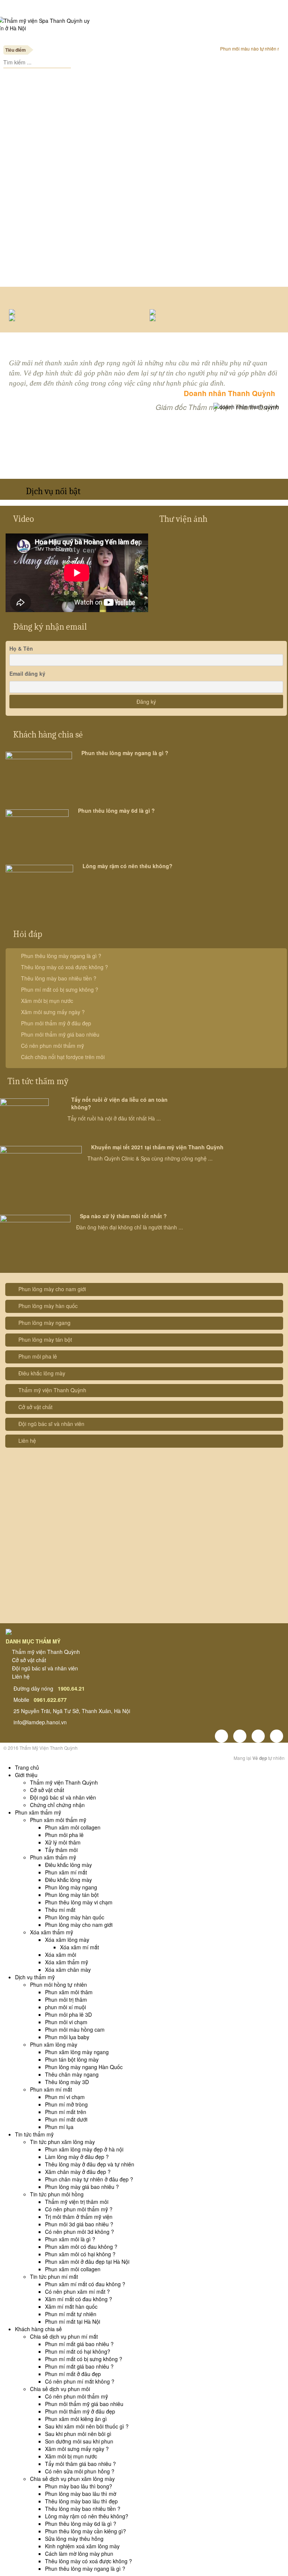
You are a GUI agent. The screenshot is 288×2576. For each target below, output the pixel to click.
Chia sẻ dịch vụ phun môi (60, 2389)
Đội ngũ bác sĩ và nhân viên (51, 1424)
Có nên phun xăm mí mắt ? (77, 2291)
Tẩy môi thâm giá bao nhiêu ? (80, 2464)
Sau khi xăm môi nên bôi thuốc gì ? (87, 2426)
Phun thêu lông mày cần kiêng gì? (85, 2531)
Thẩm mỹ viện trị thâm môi (77, 2202)
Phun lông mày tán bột (45, 1339)
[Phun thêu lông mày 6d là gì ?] (37, 830)
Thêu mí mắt (60, 1910)
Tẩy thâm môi (61, 1850)
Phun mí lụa (59, 2127)
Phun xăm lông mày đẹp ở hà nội (84, 2149)
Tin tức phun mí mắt (54, 2277)
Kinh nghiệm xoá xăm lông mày (82, 2546)
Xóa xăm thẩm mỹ (52, 1932)
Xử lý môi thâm (63, 1842)
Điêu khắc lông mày (42, 1373)
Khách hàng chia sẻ (48, 735)
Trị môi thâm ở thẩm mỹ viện (79, 2217)
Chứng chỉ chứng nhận (57, 1805)
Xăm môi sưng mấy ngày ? (53, 1012)
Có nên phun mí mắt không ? (80, 2381)
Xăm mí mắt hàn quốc (71, 2306)
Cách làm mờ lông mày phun (79, 2554)
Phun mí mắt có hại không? (78, 2351)
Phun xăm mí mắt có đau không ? (85, 2284)
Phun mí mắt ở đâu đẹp (73, 2374)
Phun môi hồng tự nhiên (58, 1985)
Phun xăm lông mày (54, 2044)
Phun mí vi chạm (65, 2097)
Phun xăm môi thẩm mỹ (58, 1820)
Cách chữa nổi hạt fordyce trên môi (63, 1057)
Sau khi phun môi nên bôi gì (78, 2434)
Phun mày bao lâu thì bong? (79, 2486)
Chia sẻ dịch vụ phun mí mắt (64, 2336)
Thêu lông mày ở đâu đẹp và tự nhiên (90, 2164)
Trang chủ (27, 1767)
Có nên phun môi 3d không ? (79, 2232)
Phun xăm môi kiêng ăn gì (76, 2419)
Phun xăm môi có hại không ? (80, 2254)
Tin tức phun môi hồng (57, 2194)
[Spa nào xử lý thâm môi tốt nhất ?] (35, 1238)
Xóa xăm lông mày (67, 1940)
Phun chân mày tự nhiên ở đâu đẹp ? (89, 2179)
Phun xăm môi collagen (73, 1827)
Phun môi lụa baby (67, 2037)
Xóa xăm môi (61, 1955)
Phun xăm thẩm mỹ (38, 1812)
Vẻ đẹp (260, 1758)
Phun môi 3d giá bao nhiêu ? (79, 2224)
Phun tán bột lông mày (72, 2059)
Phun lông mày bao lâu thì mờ (81, 2494)
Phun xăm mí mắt (66, 1872)
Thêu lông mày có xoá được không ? (64, 967)
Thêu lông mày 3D (67, 2082)
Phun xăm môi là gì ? (70, 2239)
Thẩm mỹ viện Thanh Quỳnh (52, 1390)
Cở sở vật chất (35, 1407)
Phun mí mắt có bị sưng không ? (60, 989)
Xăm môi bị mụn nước (47, 1001)
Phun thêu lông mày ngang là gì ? (125, 753)
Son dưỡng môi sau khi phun (79, 2441)
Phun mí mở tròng (66, 2104)
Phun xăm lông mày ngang (77, 2052)
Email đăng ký (27, 673)
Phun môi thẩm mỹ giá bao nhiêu (60, 1034)
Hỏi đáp (28, 934)
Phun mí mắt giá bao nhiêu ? (79, 2344)
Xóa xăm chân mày (68, 1970)
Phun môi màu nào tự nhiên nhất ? (251, 48)
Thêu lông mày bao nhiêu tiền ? (59, 978)
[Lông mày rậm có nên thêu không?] (39, 887)
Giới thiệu (26, 1775)
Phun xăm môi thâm (69, 1992)
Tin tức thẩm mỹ (38, 1081)
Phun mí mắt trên (66, 2112)
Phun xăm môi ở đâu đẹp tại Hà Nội (87, 2262)
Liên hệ (27, 1441)
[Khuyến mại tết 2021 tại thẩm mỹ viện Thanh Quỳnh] (41, 1173)
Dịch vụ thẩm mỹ (35, 1977)
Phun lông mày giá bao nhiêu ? (82, 2187)
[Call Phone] (144, 74)
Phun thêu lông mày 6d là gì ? (116, 810)
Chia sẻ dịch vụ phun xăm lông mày (72, 2479)
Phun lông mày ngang (44, 1323)
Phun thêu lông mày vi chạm (79, 1902)
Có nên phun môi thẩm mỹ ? (79, 2209)
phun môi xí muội (65, 2007)
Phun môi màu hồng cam (75, 2029)
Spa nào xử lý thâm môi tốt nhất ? (123, 1216)
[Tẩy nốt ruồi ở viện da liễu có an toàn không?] (24, 1115)
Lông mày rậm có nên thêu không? (127, 866)
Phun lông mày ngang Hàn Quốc (84, 2067)
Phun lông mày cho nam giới (52, 1289)
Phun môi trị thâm (66, 1999)
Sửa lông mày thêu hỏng (74, 2539)
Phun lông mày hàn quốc (48, 1306)
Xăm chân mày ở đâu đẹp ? (78, 2172)
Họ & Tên (21, 648)
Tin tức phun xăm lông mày (62, 2142)
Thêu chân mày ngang (72, 2074)
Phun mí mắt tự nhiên (71, 2314)
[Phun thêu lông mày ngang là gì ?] (39, 773)
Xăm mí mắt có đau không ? (79, 2299)
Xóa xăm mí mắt (79, 1947)
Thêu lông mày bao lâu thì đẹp (81, 2501)
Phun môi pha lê (38, 1356)
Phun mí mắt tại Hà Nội (73, 2321)
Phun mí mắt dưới (66, 2119)
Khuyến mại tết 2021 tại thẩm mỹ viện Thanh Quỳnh (157, 1147)
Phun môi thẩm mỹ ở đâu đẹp (56, 1023)
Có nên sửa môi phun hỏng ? (80, 2471)
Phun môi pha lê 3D (68, 2014)
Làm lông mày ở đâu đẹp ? (77, 2157)
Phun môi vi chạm (66, 2022)
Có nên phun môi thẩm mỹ (52, 1046)
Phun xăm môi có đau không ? (81, 2247)
